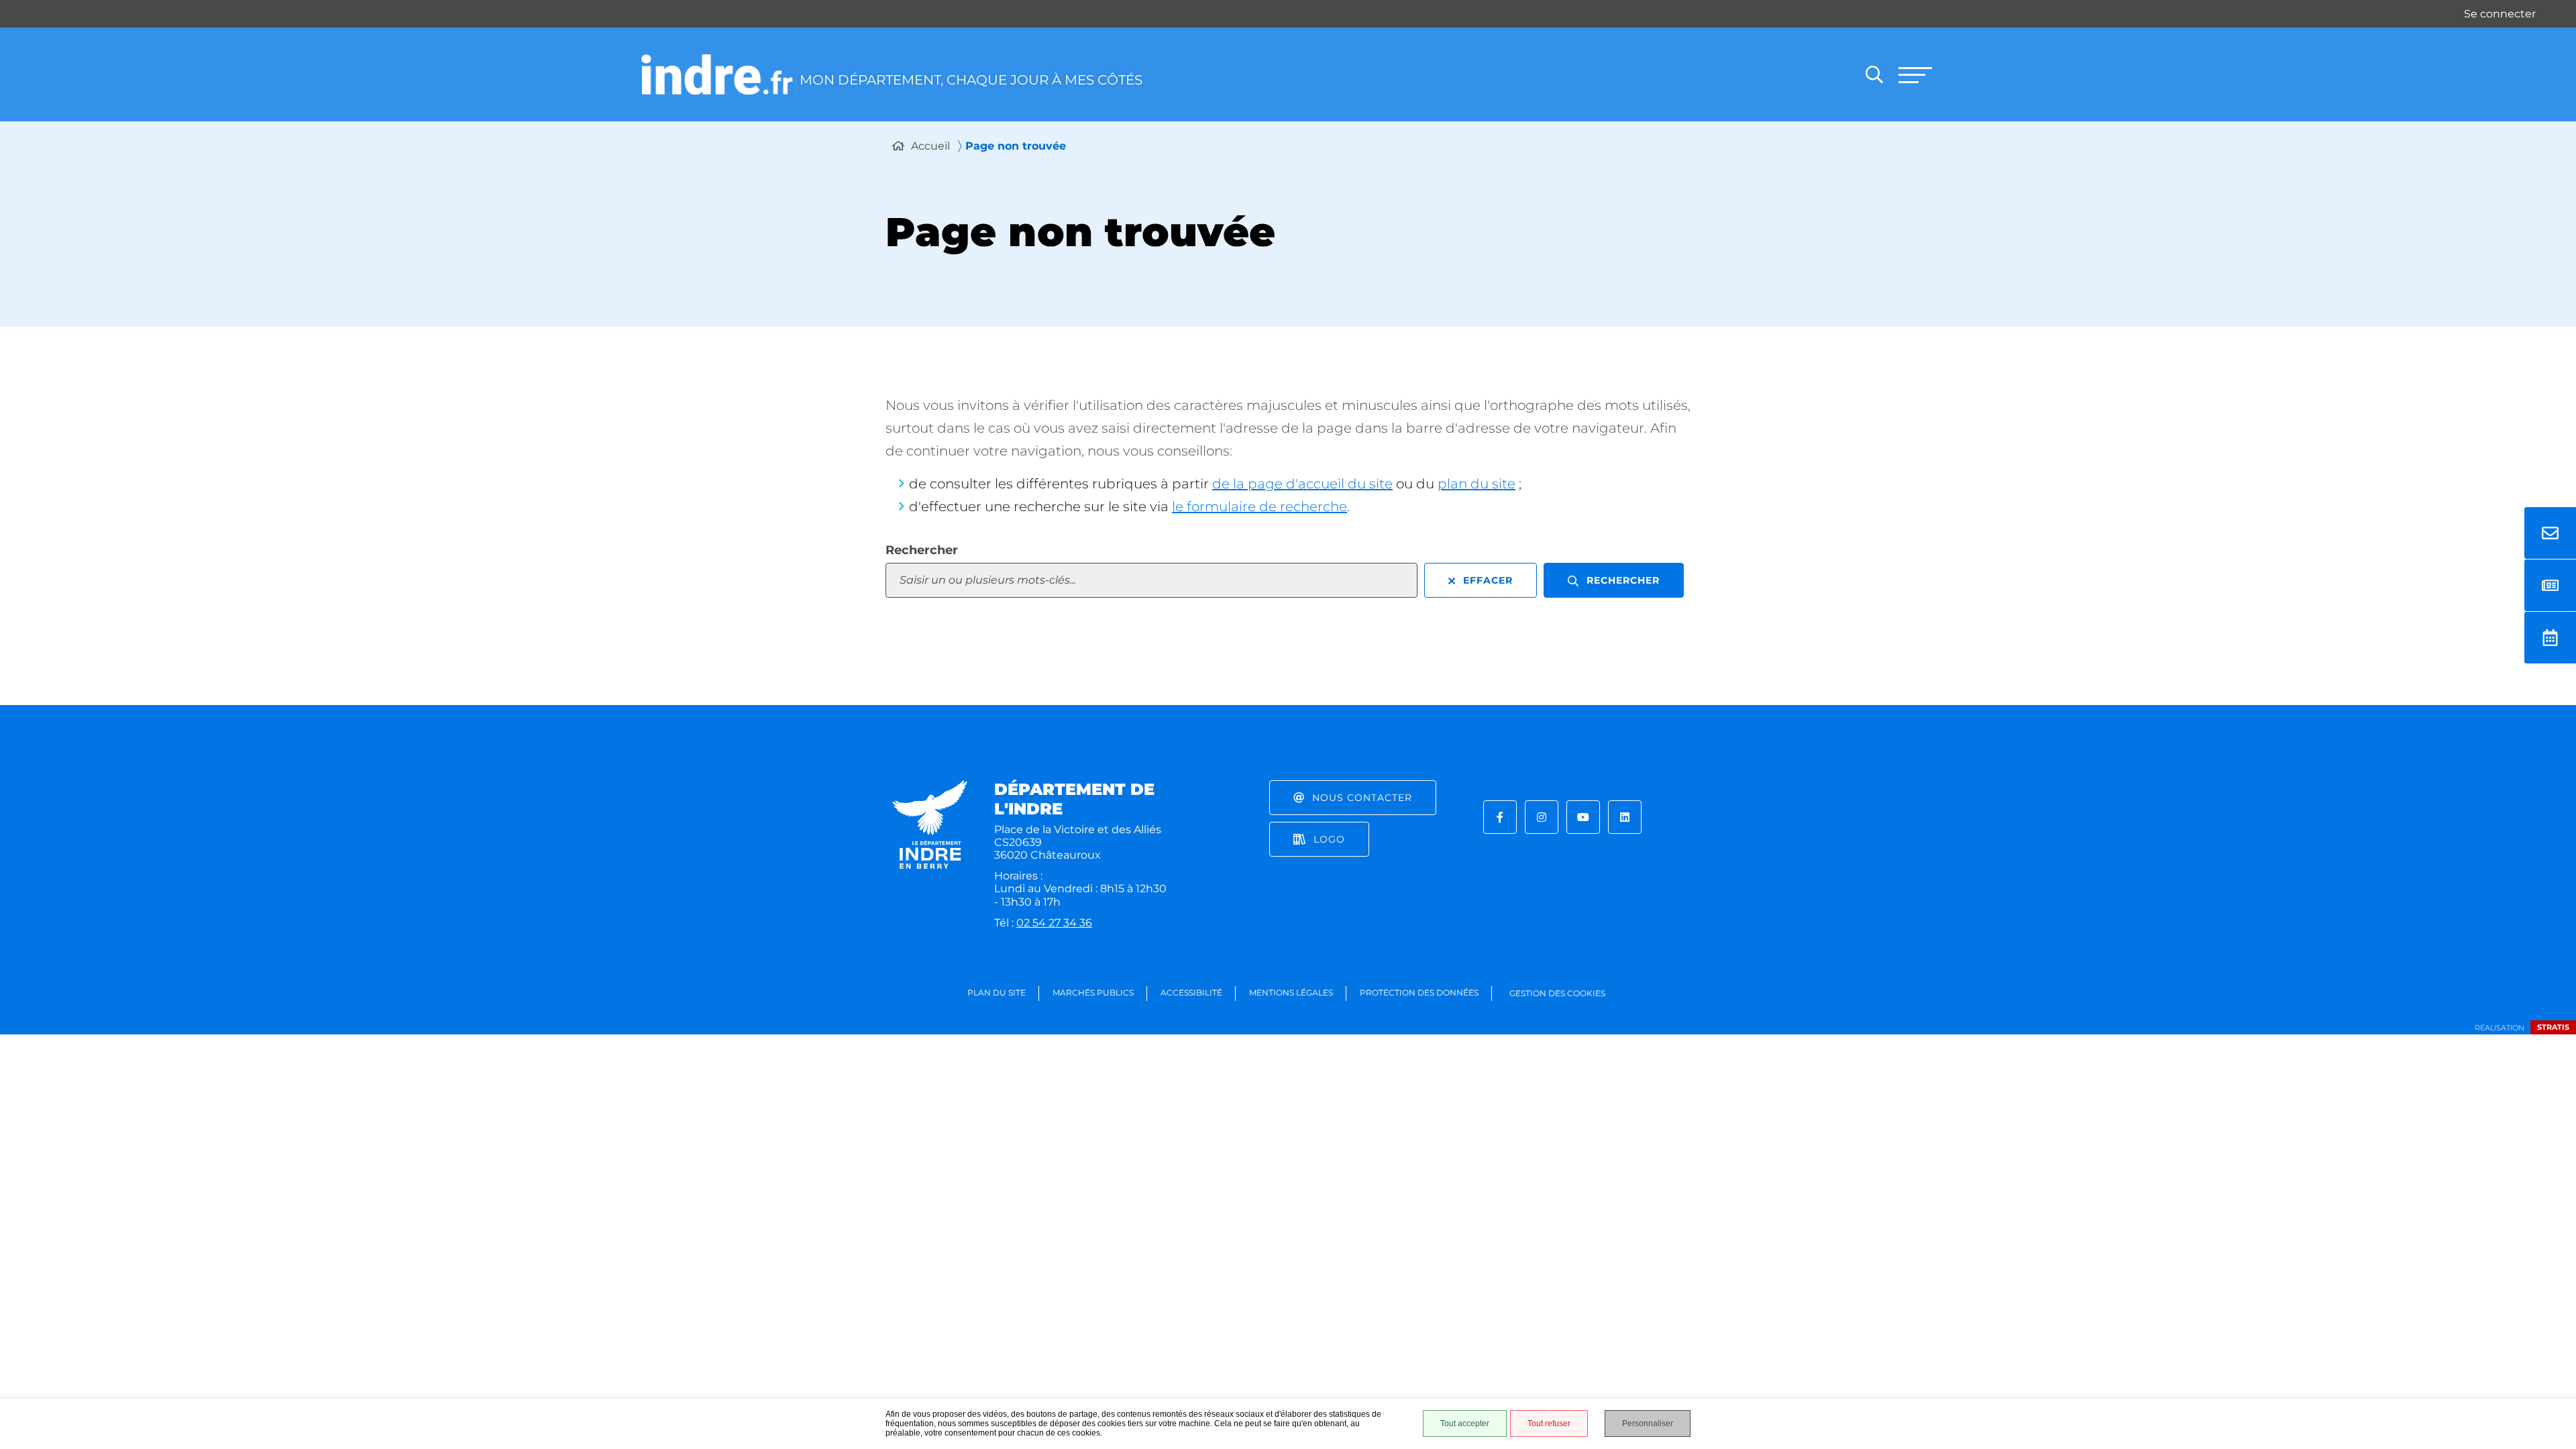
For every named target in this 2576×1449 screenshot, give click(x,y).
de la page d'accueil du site (1302, 484)
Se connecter (2500, 14)
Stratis (2553, 1027)
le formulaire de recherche (1259, 506)
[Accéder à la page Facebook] (1500, 817)
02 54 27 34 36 (1054, 923)
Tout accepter (1465, 1424)
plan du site (1477, 484)
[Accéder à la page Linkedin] (1625, 817)
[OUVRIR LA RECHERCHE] (1874, 74)
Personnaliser (1648, 1424)
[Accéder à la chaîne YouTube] (1583, 817)
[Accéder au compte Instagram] (1542, 817)
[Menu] (1915, 74)
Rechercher (922, 550)
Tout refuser (1549, 1424)
